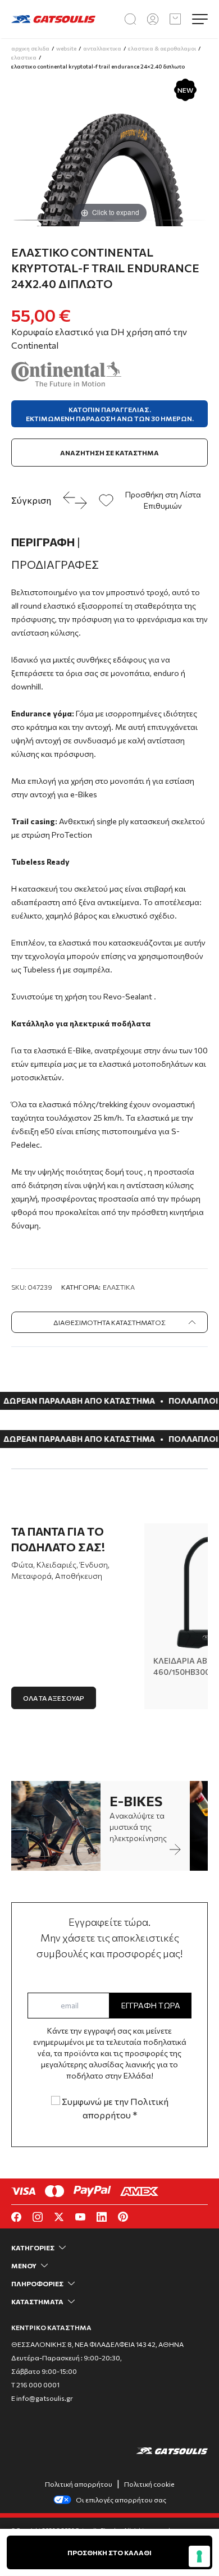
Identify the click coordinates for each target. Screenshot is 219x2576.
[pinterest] (123, 2217)
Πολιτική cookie (149, 2484)
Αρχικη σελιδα (30, 48)
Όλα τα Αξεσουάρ (54, 1698)
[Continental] (66, 374)
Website (66, 48)
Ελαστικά (119, 1287)
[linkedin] (102, 2217)
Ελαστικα (24, 57)
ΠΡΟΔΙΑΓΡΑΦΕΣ (55, 564)
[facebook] (16, 2217)
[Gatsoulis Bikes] (53, 19)
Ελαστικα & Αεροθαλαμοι (162, 48)
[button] (35, 220)
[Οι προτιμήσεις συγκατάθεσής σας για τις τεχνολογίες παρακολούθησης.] (199, 2556)
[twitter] (59, 2217)
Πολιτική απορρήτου (79, 2484)
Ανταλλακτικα (102, 48)
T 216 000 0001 (35, 2385)
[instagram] (38, 2217)
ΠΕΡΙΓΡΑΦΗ (46, 542)
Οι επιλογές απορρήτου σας (121, 2500)
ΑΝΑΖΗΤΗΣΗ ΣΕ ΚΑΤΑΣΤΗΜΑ (109, 453)
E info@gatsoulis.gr (42, 2398)
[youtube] (80, 2217)
